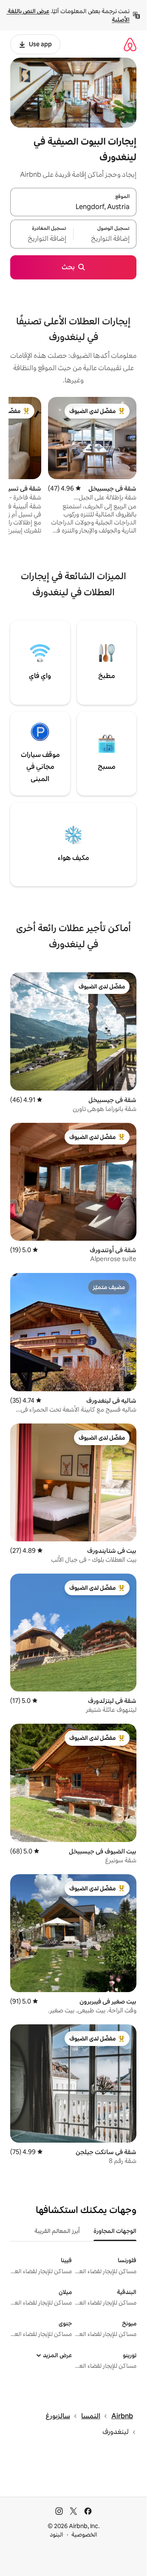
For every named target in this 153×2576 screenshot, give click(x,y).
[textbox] (105, 239)
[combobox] (73, 207)
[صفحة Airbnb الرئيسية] (130, 44)
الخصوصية (84, 2534)
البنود (57, 2534)
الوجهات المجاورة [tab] (115, 2231)
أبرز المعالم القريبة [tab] (57, 2231)
